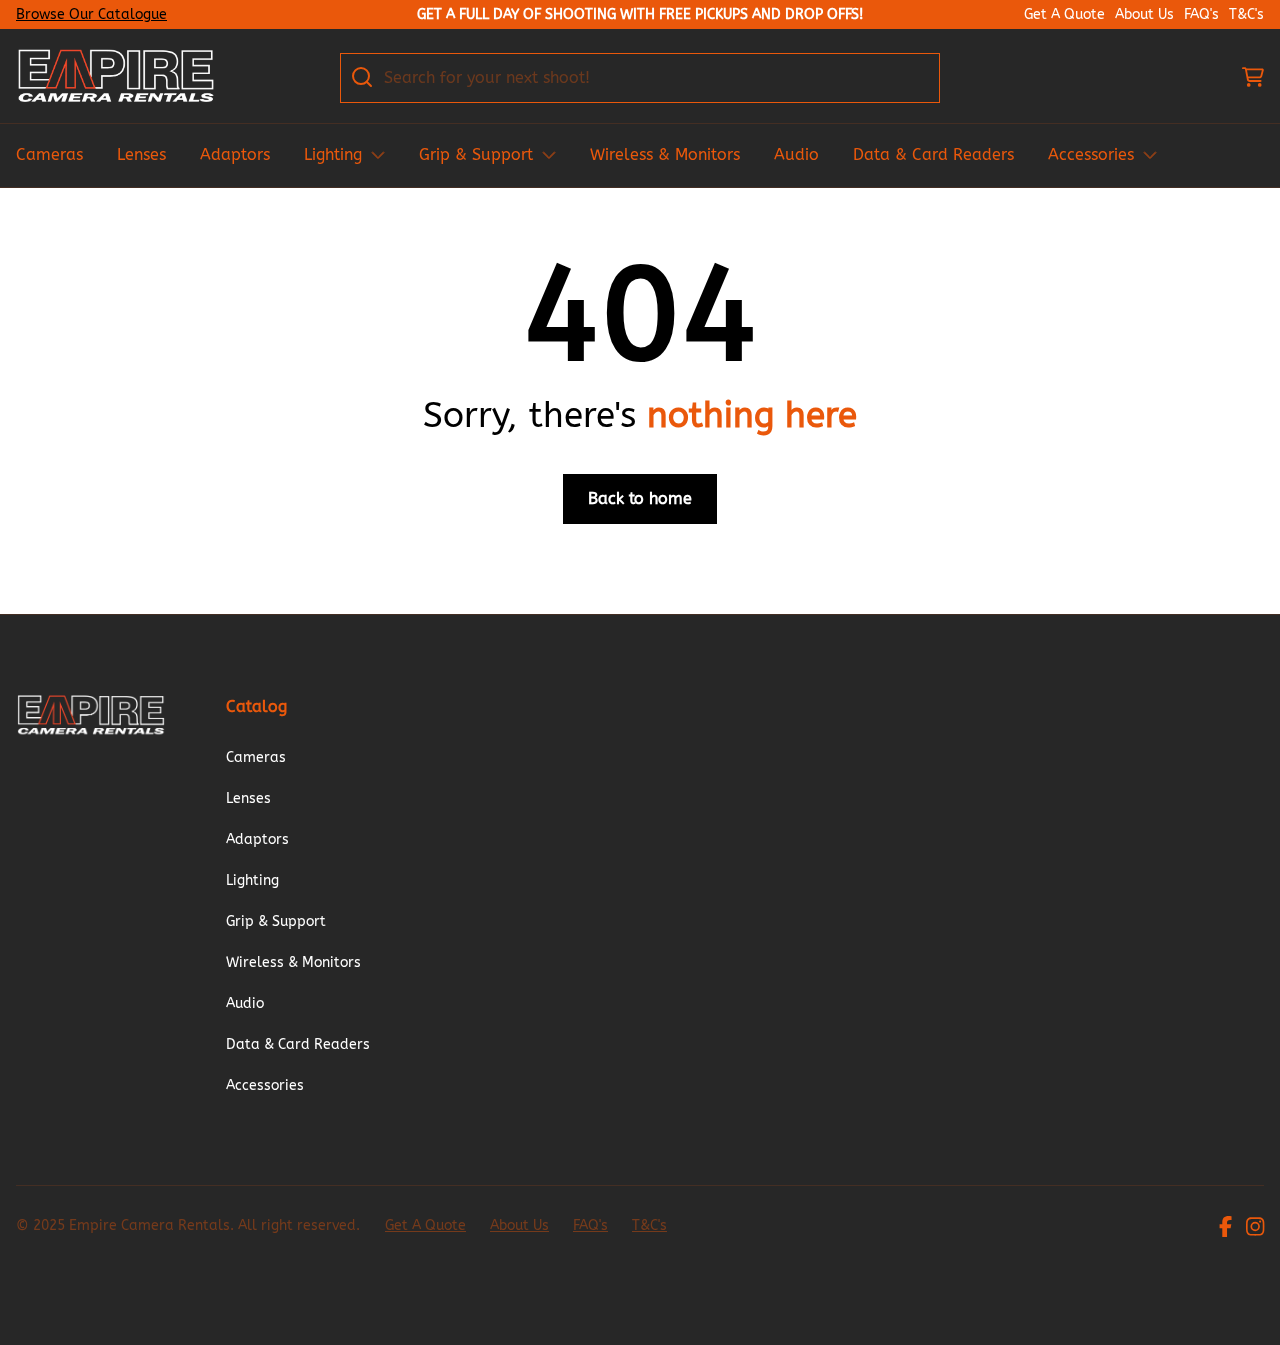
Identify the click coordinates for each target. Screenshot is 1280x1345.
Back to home (639, 498)
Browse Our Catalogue (91, 14)
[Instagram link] (1255, 1229)
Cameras (49, 154)
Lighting (333, 154)
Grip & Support (476, 154)
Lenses (141, 154)
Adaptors (235, 154)
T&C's (1246, 15)
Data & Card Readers (933, 154)
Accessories (1091, 154)
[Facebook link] (1225, 1229)
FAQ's (1201, 15)
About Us (1144, 15)
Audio (796, 154)
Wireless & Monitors (665, 154)
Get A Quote (1064, 15)
